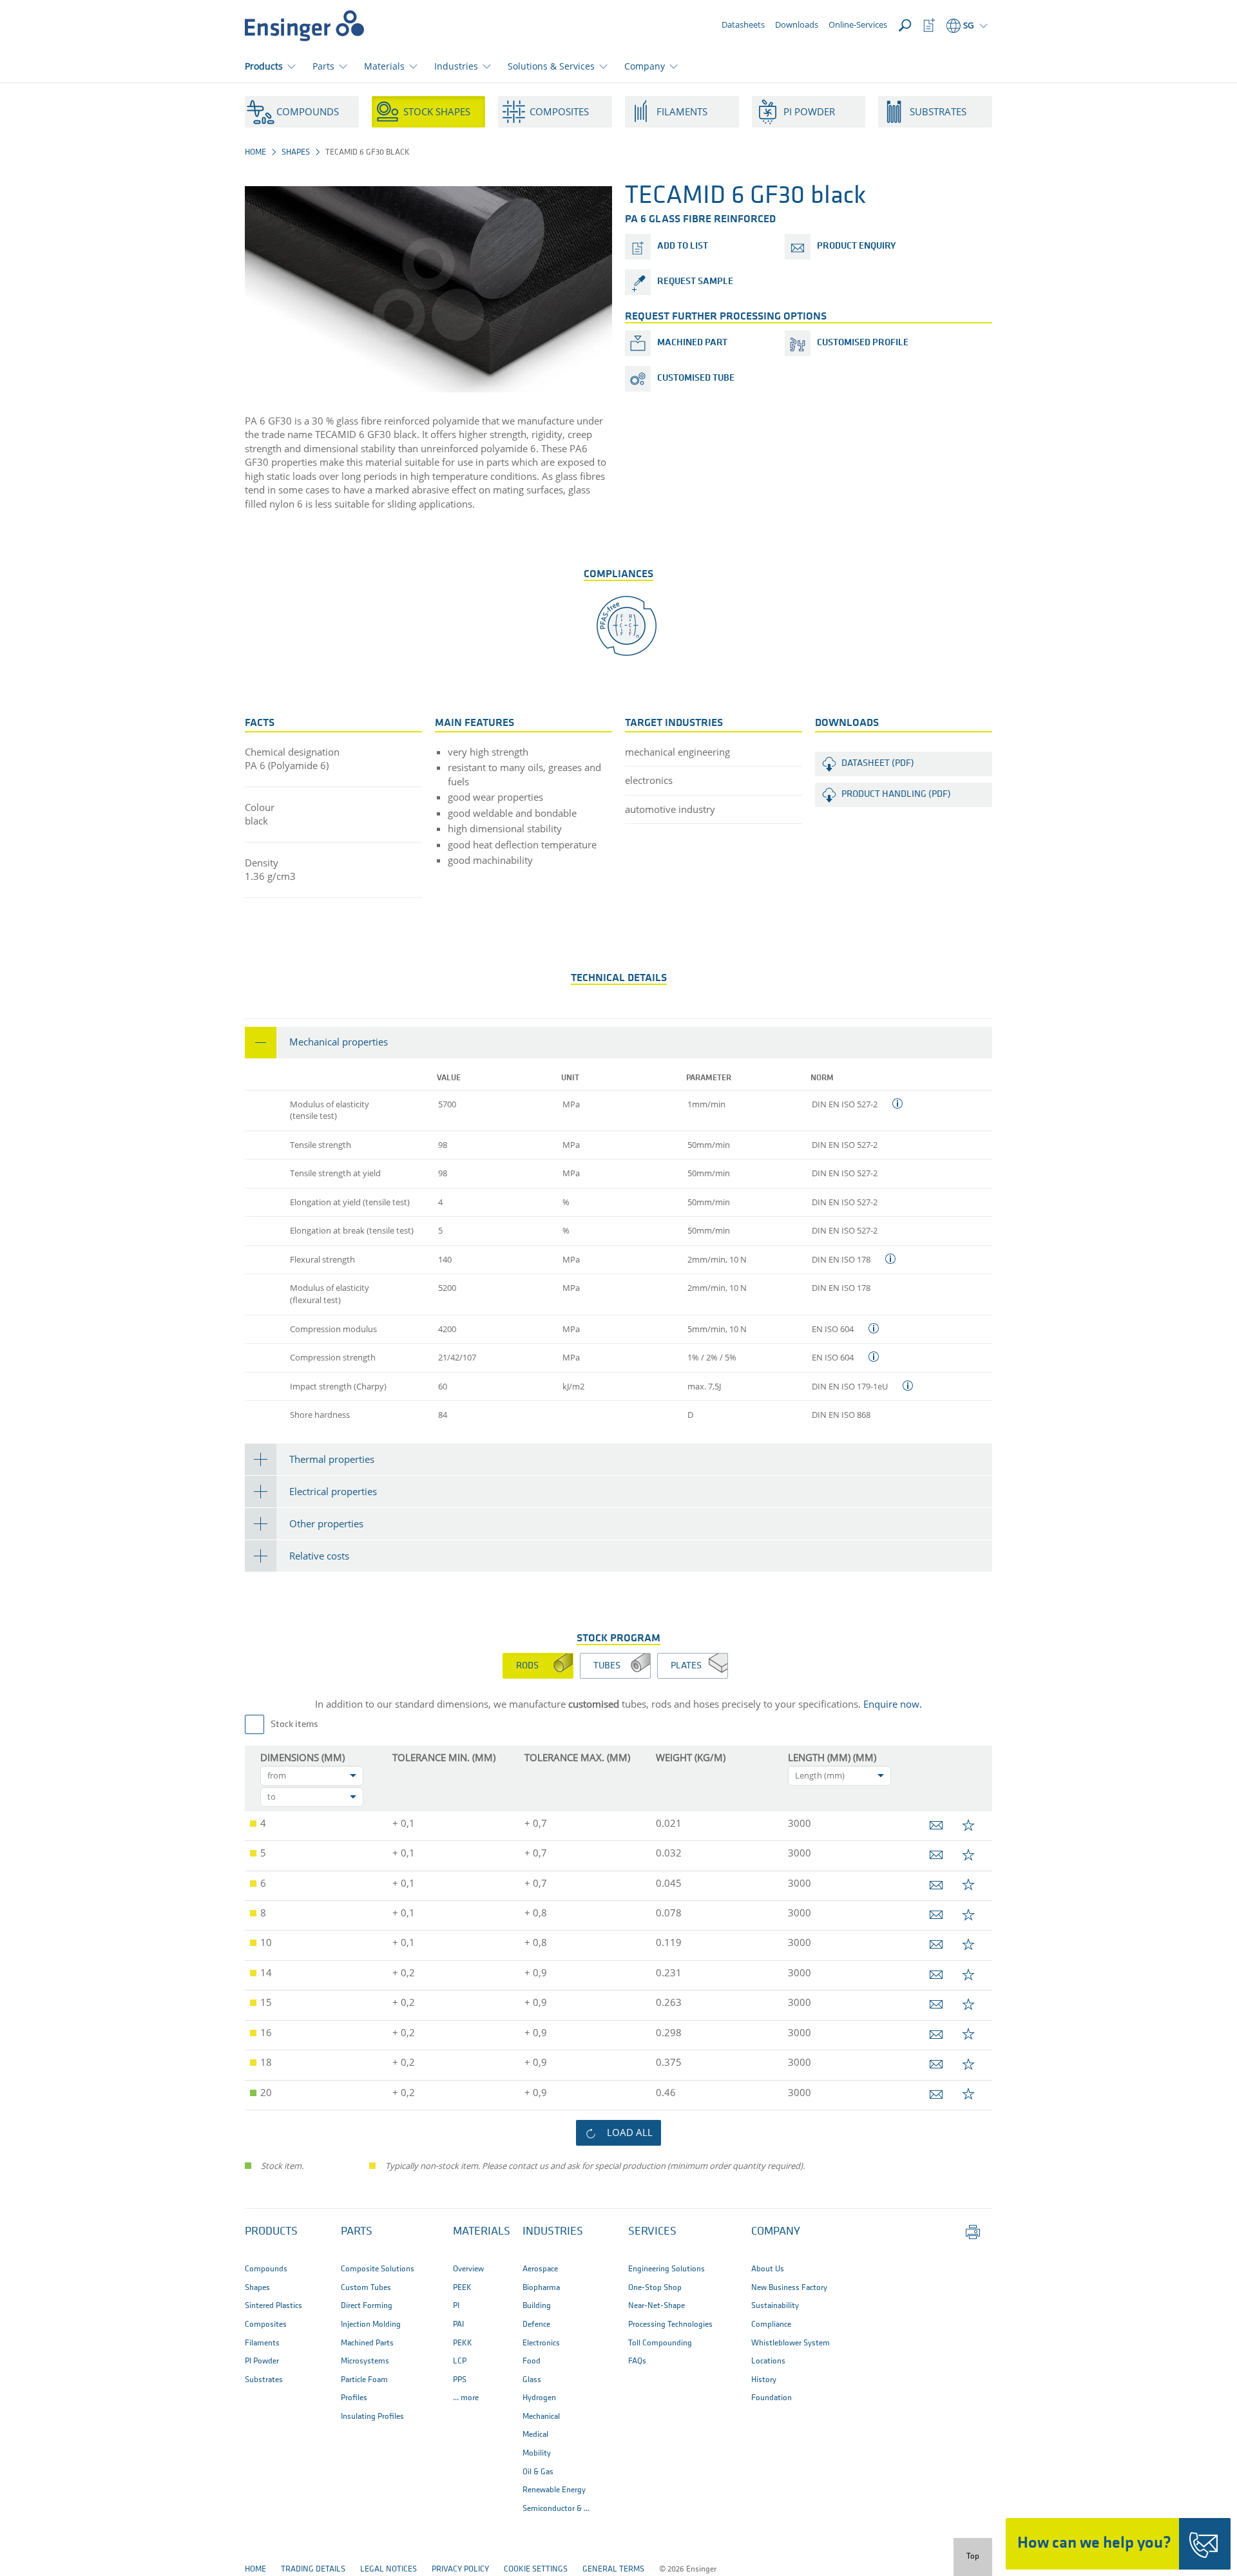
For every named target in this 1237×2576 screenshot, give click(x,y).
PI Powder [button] (809, 111)
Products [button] (264, 66)
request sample (695, 282)
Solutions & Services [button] (551, 66)
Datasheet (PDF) (878, 764)
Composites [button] (559, 111)
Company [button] (645, 66)
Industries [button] (456, 66)
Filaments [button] (682, 111)
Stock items (294, 1725)
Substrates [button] (938, 111)
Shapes (296, 152)
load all (630, 2132)
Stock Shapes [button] (437, 111)
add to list (683, 246)
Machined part (692, 343)
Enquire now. (893, 1704)
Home (255, 152)
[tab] (618, 1043)
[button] (618, 1043)
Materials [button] (384, 66)
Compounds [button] (308, 111)
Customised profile (863, 343)
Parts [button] (323, 66)
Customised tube (696, 378)
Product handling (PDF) (896, 795)
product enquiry (856, 246)
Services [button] (652, 2232)
